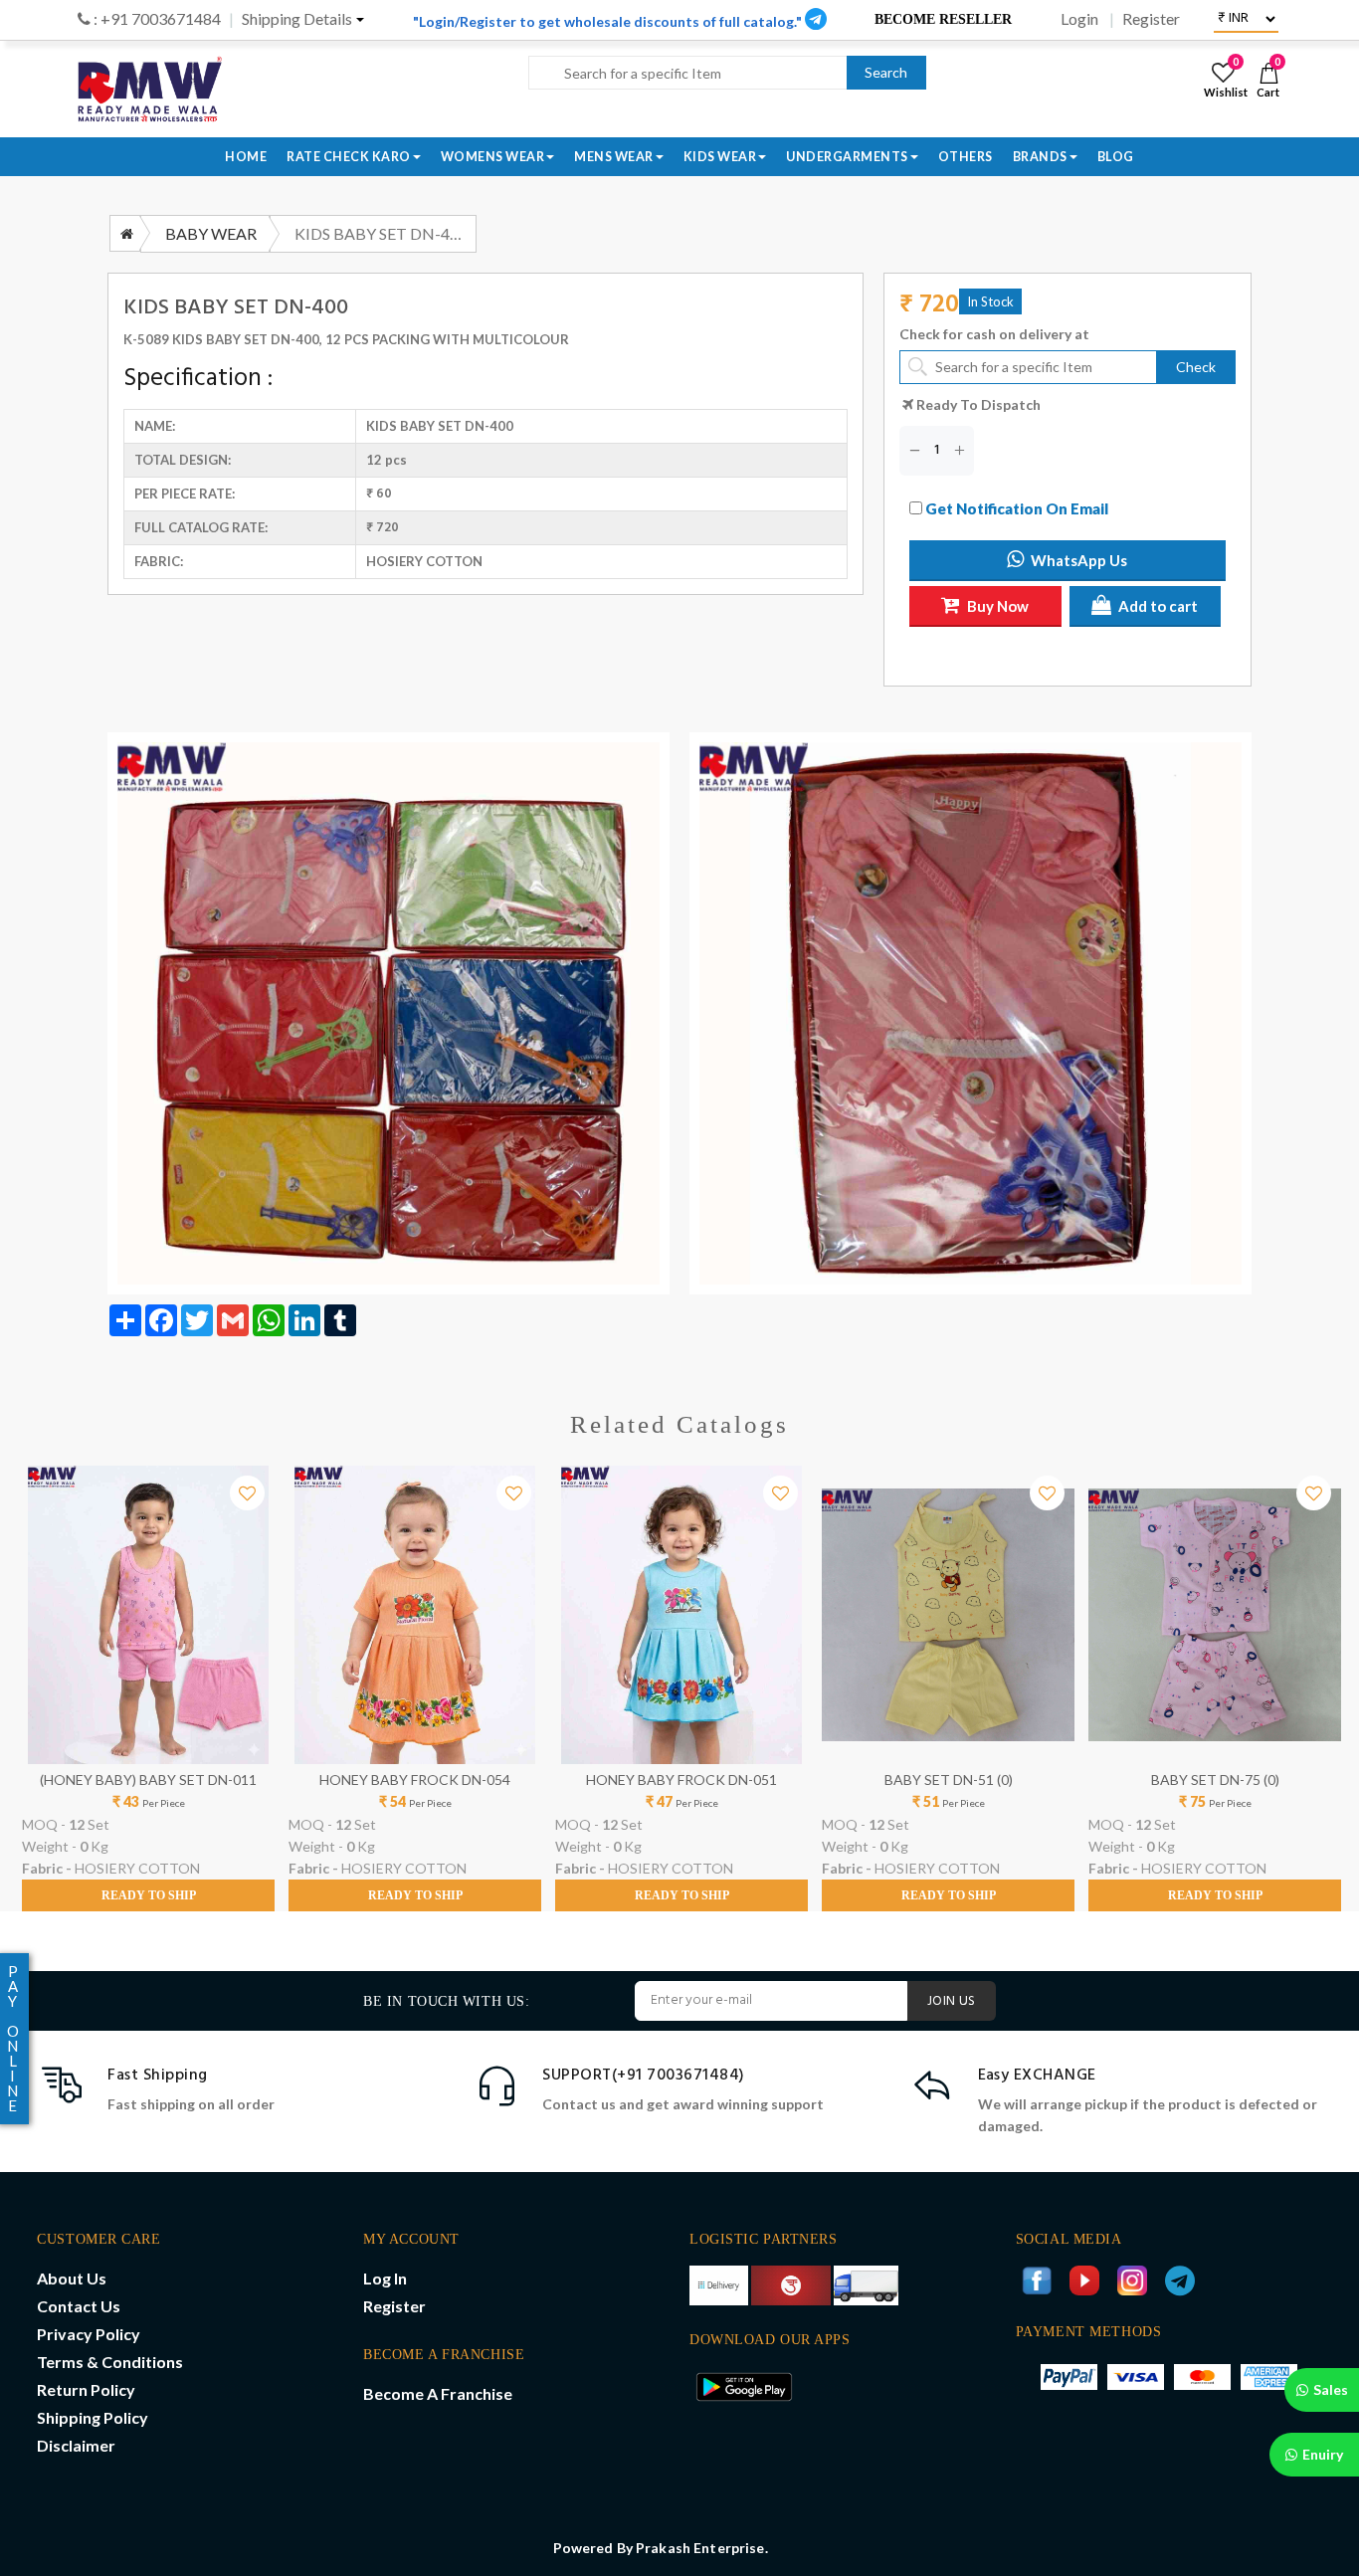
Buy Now (998, 606)
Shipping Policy (93, 2417)
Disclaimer (76, 2445)
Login (1079, 19)
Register (1151, 19)
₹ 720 (929, 306)
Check (1196, 367)
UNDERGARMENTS (847, 157)
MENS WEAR (614, 157)
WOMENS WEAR (493, 157)
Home (246, 157)
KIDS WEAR (720, 157)
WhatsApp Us (1079, 560)
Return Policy (86, 2389)
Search (886, 72)
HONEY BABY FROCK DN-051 (681, 1780)
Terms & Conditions (110, 2362)
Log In (385, 2278)
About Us (72, 2278)
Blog (1116, 157)
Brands (1040, 157)
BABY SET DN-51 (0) (949, 1780)
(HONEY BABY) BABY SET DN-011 (148, 1780)
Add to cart (1158, 606)
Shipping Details (297, 19)
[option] (148, 1688)
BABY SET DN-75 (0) (1215, 1780)
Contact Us (79, 2306)
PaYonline (13, 2038)
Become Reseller (943, 19)
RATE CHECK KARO (349, 157)
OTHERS (966, 157)
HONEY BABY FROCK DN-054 (415, 1780)
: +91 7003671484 (156, 19)
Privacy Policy (89, 2334)
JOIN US (952, 2001)
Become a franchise (438, 2393)
